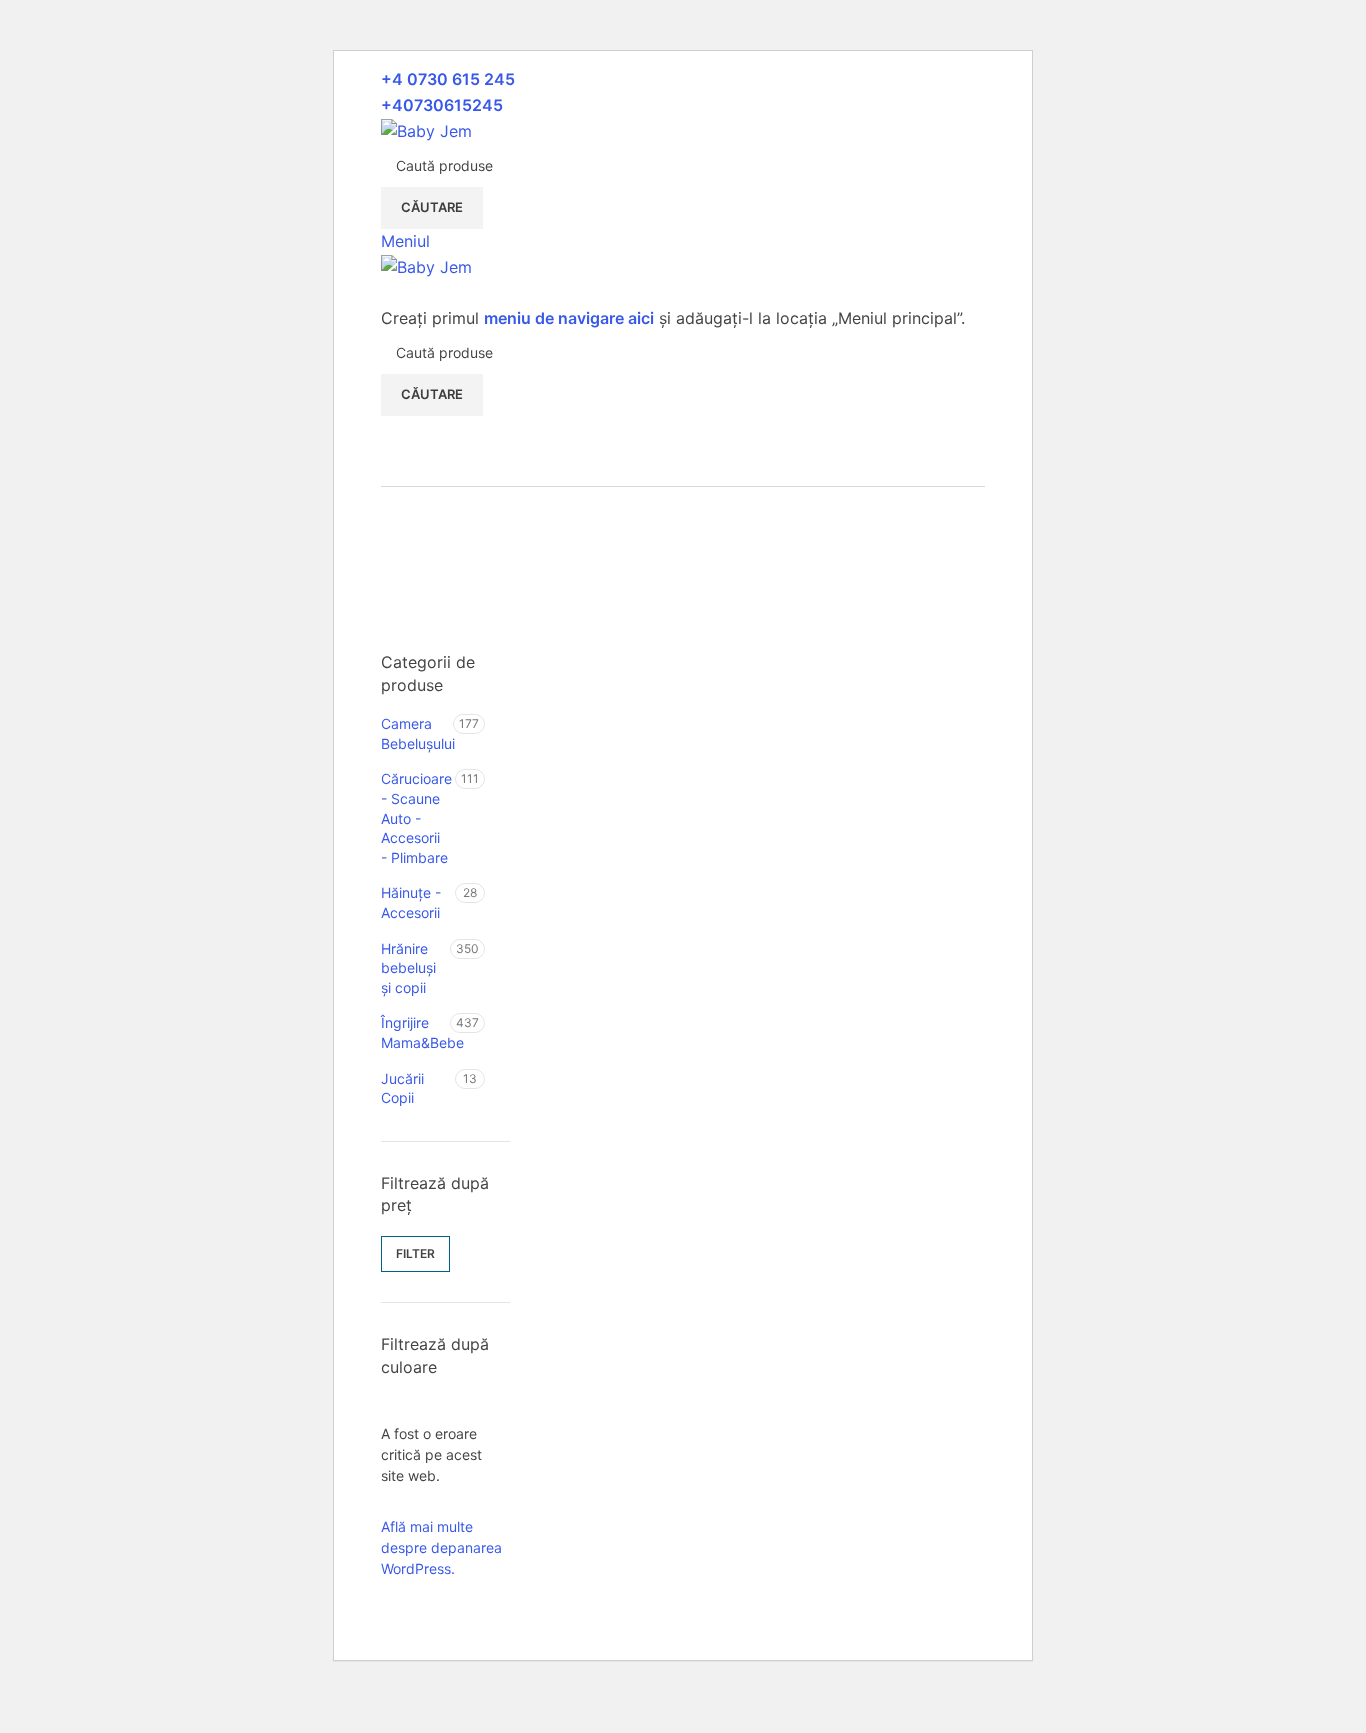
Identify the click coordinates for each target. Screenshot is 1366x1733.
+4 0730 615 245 (448, 79)
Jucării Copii (402, 1088)
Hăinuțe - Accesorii (411, 902)
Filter (415, 1253)
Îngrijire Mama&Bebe (415, 1032)
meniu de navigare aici (569, 318)
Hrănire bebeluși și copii (408, 968)
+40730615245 (442, 105)
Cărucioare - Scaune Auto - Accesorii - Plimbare (416, 817)
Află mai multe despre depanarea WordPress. (441, 1547)
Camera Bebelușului (417, 733)
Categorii (416, 521)
